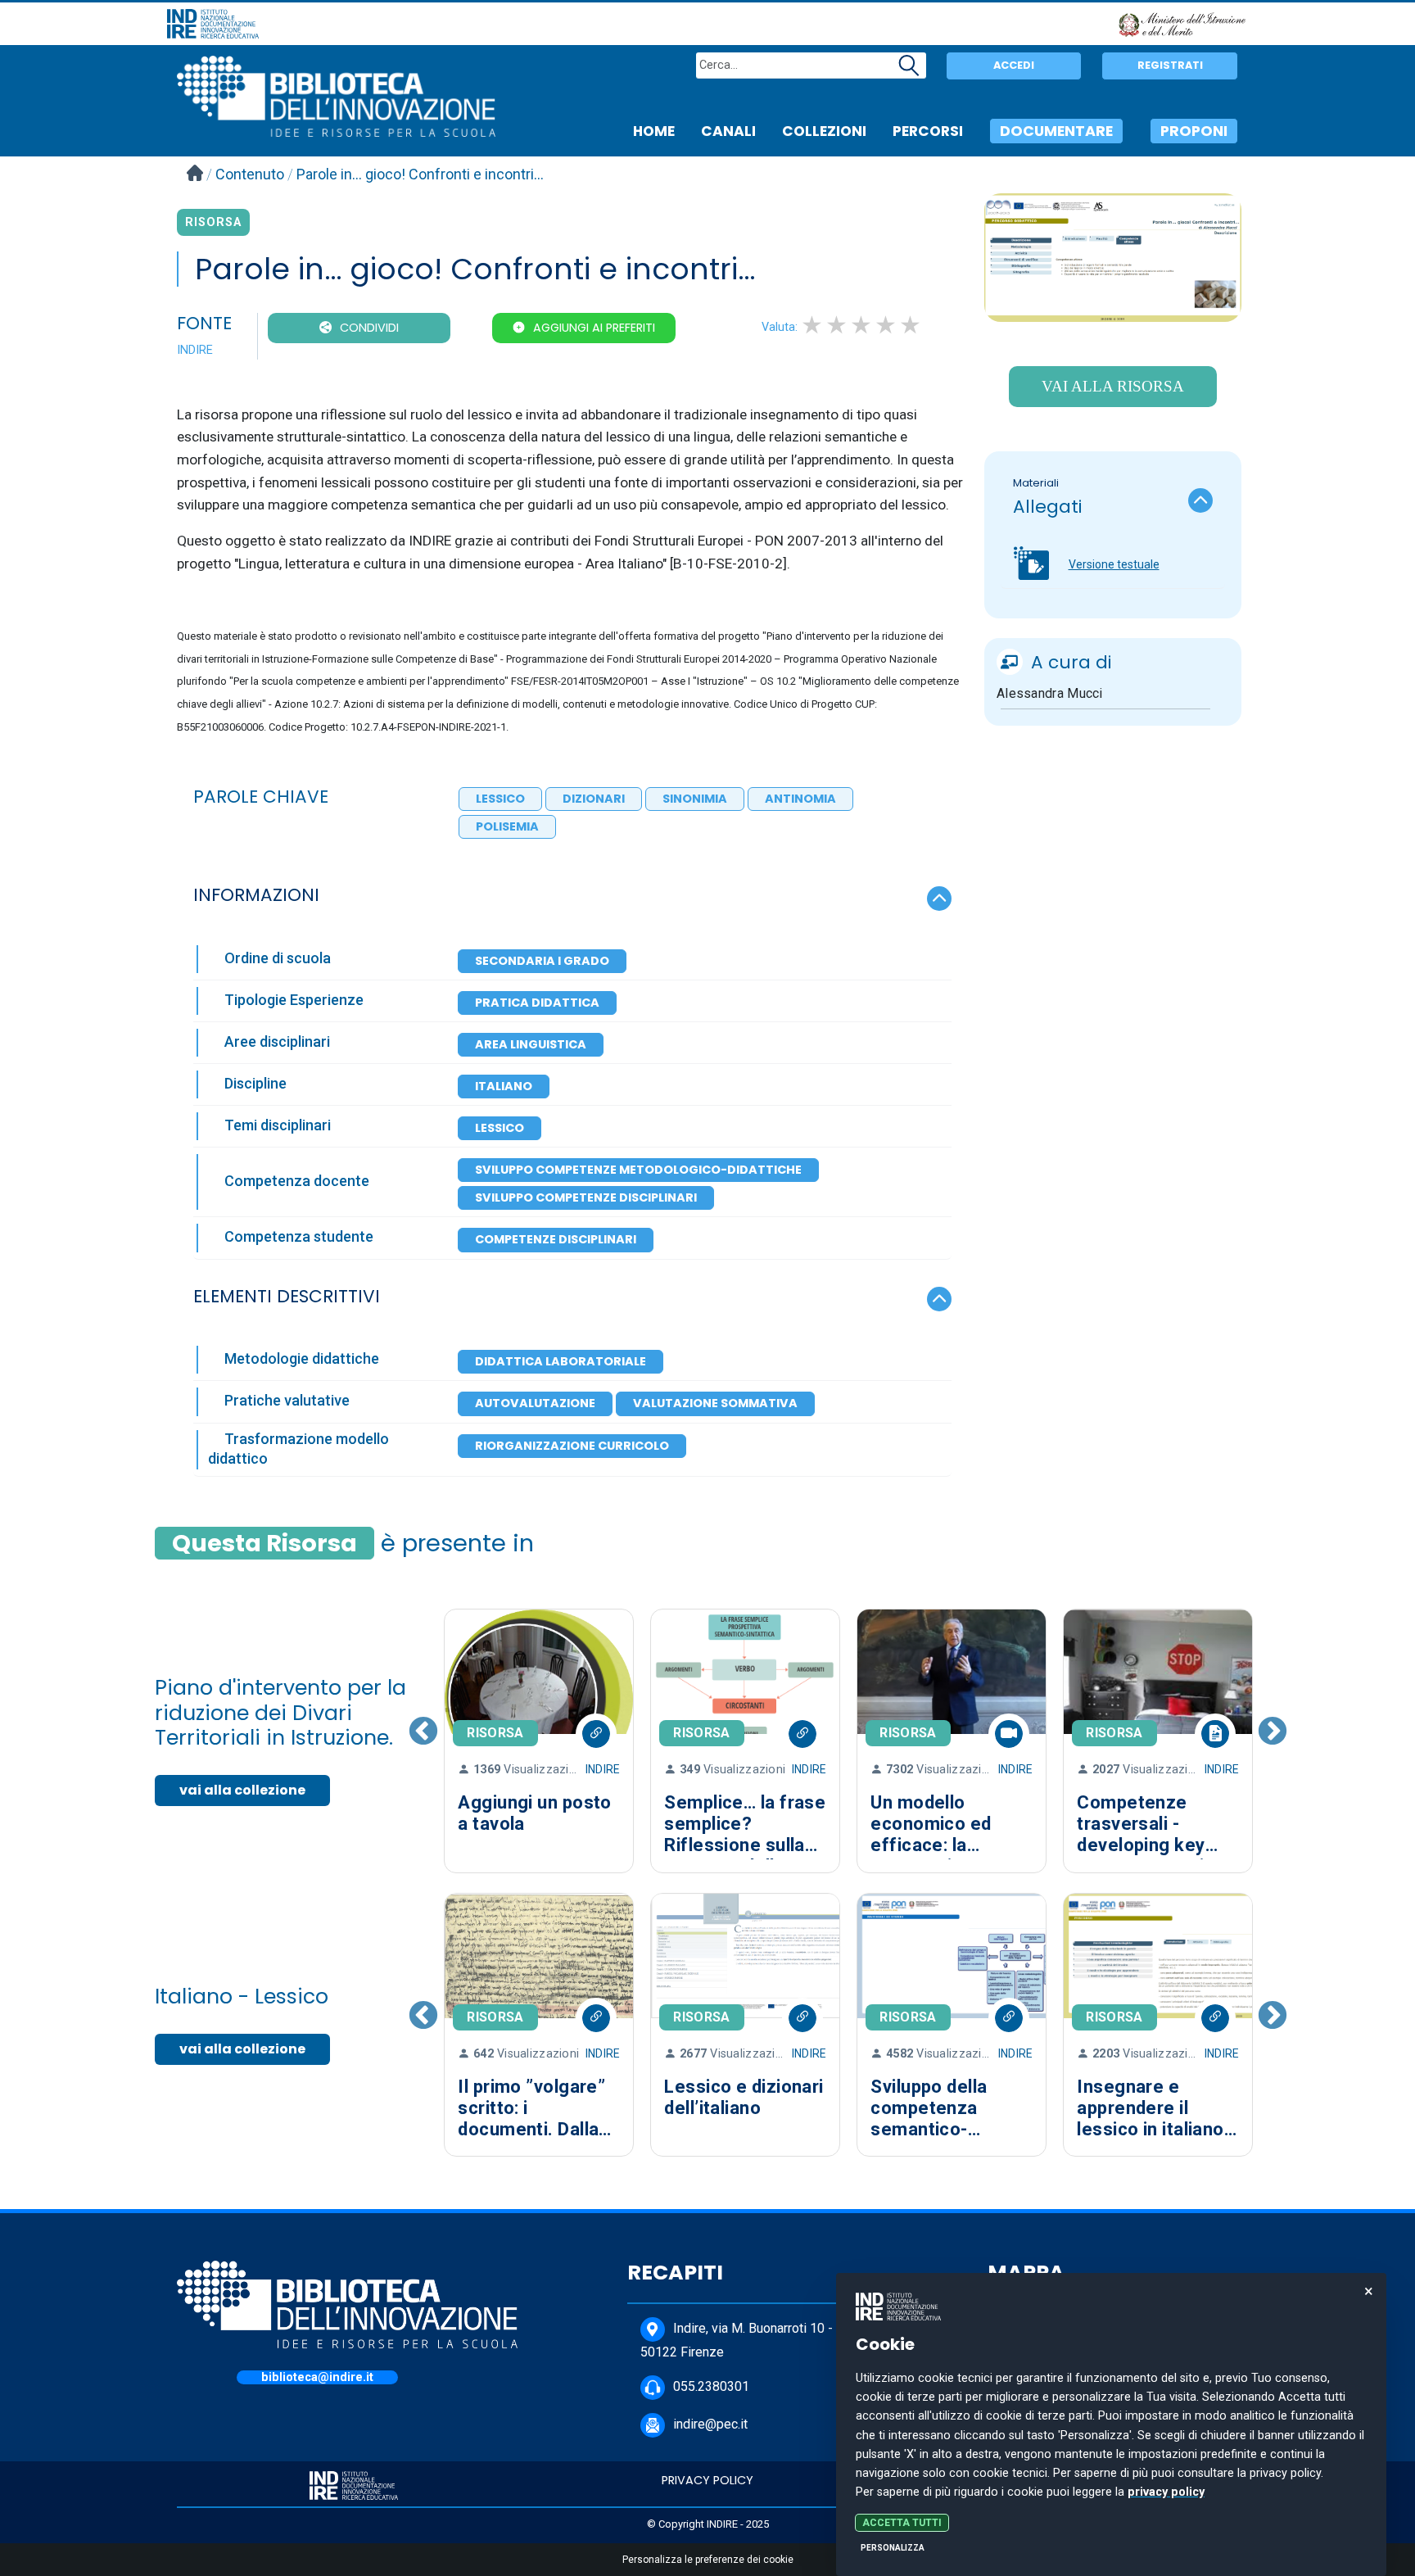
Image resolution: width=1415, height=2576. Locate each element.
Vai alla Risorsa (1113, 386)
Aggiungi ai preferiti (594, 328)
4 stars (887, 325)
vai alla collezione (242, 1790)
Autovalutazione (535, 1403)
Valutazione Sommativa (715, 1403)
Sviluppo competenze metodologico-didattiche (638, 1170)
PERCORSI (928, 131)
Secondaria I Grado (542, 961)
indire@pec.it (710, 2425)
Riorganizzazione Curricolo (572, 1446)
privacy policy (1166, 2492)
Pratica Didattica (537, 1003)
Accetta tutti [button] (902, 2523)
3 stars (862, 325)
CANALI (728, 131)
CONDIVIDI (369, 328)
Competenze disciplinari (556, 1239)
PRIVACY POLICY (707, 2480)
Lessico (500, 1128)
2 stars (838, 325)
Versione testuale (1114, 564)
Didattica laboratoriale (561, 1361)
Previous (423, 1741)
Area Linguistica (531, 1044)
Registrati (1170, 65)
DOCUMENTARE (1056, 131)
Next (1273, 1741)
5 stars (911, 325)
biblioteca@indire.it (317, 2377)
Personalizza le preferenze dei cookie (708, 2560)
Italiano (504, 1086)
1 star (813, 325)
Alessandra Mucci (1050, 693)
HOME (654, 131)
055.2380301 (711, 2387)
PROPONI (1194, 131)
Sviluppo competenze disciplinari (586, 1197)
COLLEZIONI (824, 131)
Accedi (1014, 65)
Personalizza (893, 2548)
